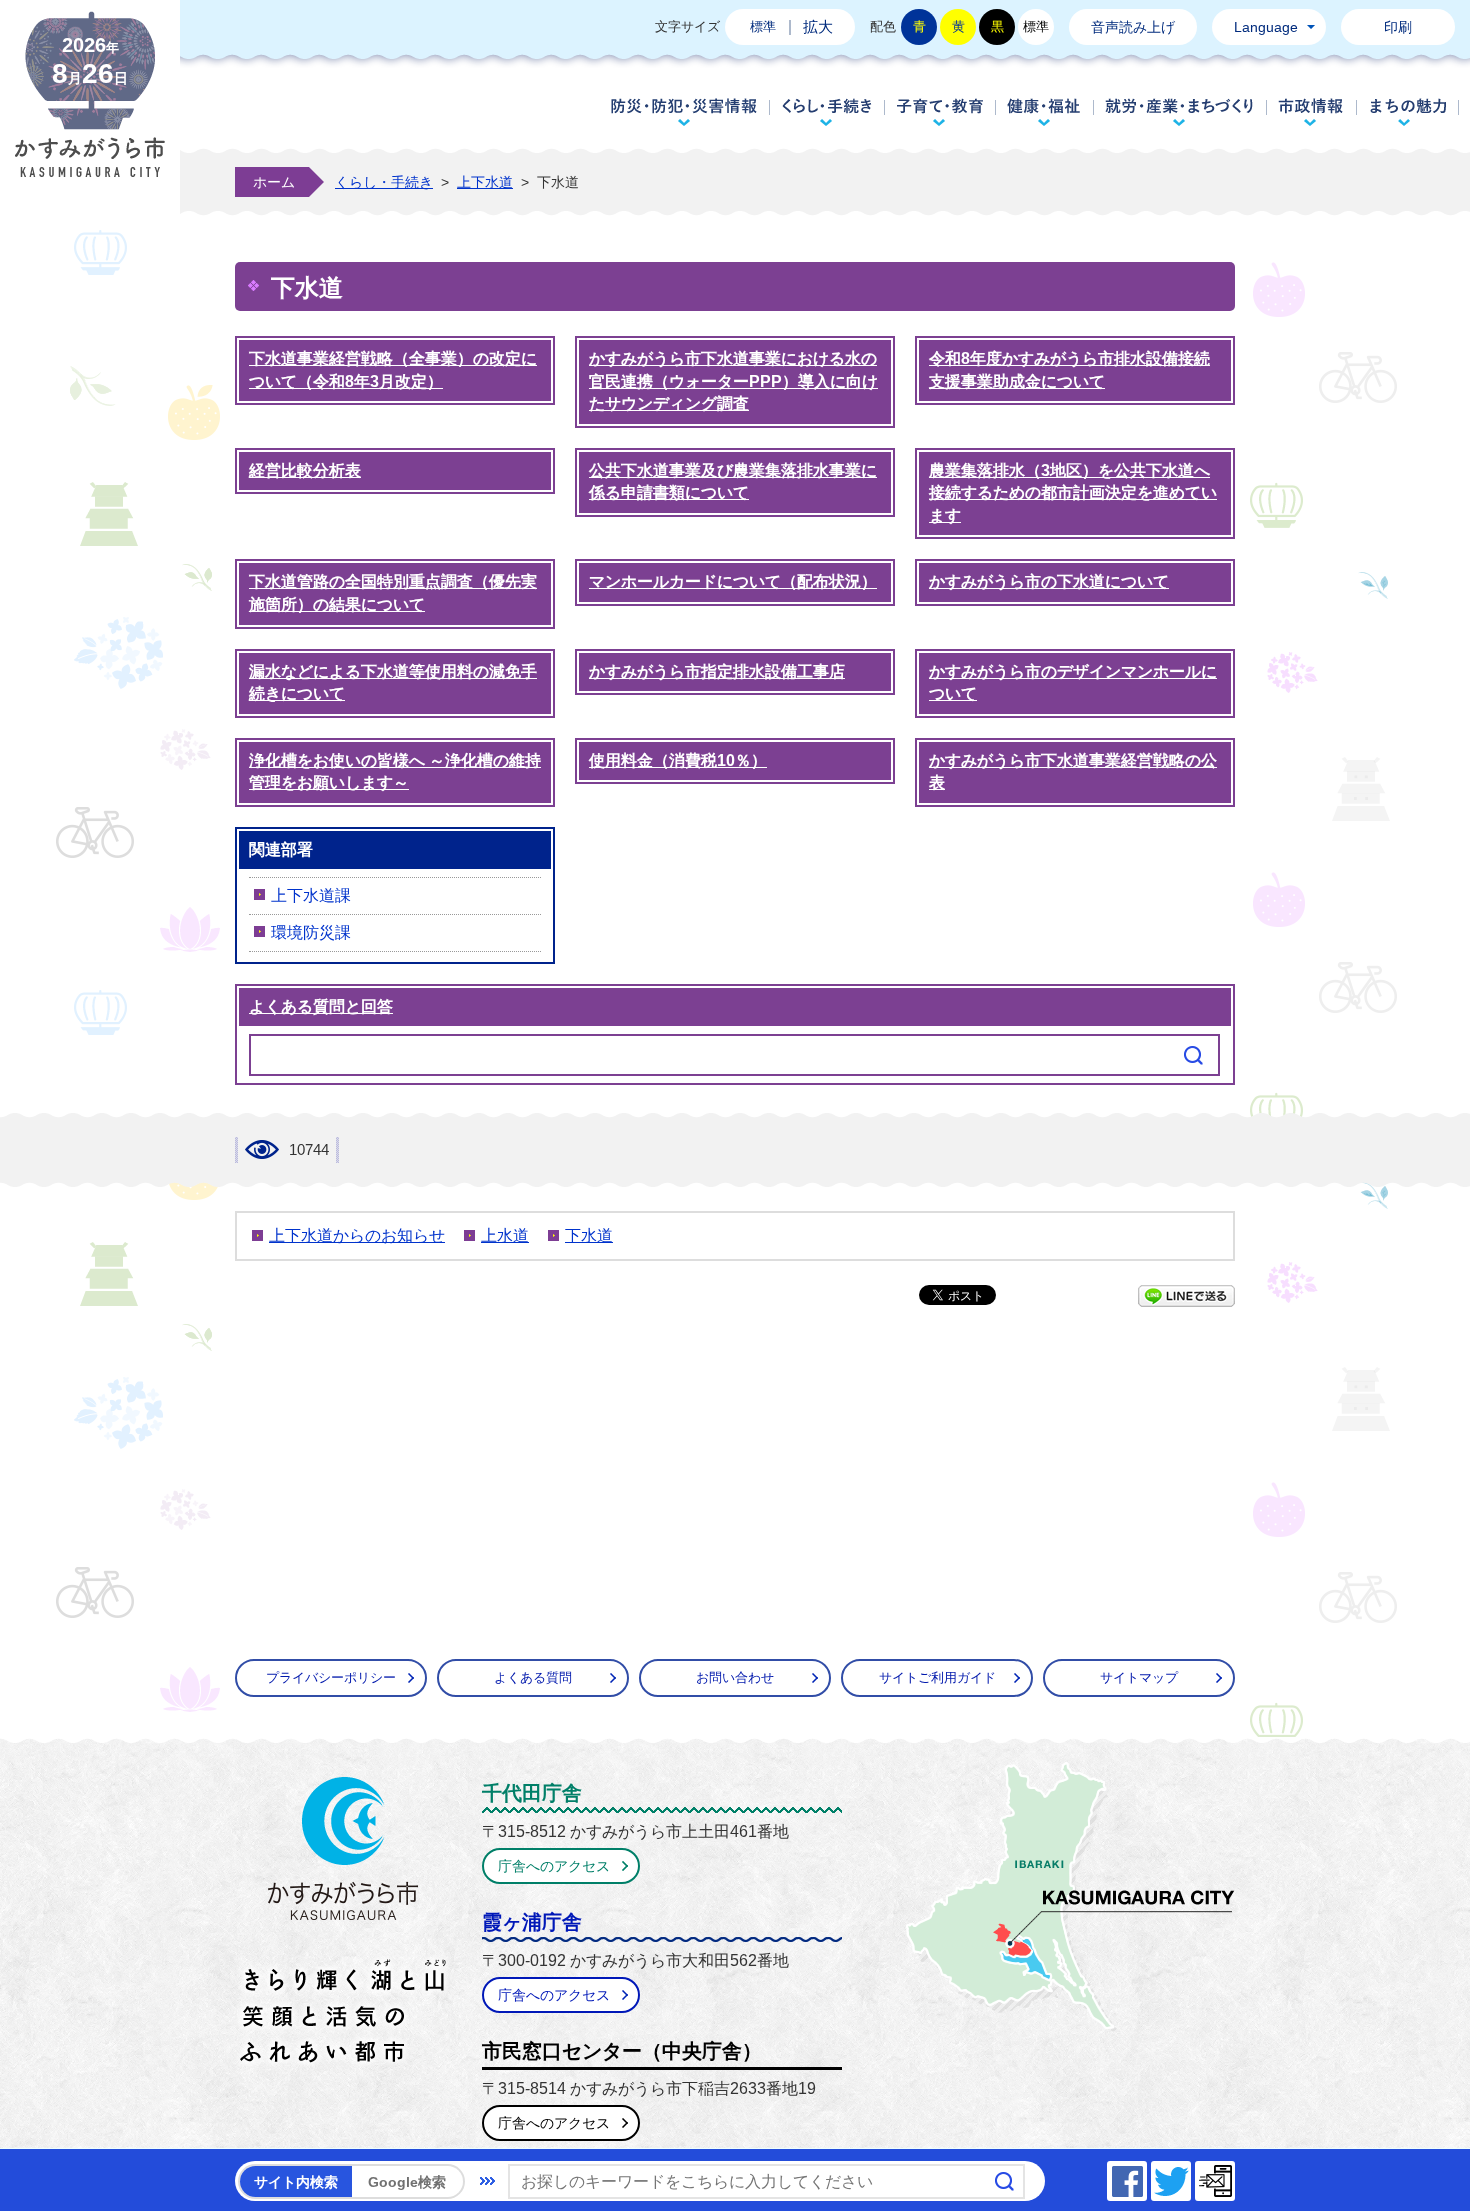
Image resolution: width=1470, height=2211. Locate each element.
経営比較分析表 (305, 470)
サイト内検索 (296, 2182)
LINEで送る (1186, 1296)
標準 (763, 26)
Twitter (1190, 2175)
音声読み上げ (1133, 27)
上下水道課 (311, 895)
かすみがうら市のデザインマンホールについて (1073, 683)
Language (1266, 27)
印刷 (1398, 27)
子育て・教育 (939, 112)
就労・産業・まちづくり (1179, 112)
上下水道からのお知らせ (357, 1235)
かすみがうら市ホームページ (90, 110)
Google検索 (407, 2182)
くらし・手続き (826, 112)
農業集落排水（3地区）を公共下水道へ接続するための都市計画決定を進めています (1073, 493)
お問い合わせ (735, 1677)
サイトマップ (1139, 1677)
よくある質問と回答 (321, 1006)
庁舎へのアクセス (554, 1866)
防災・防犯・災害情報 (684, 112)
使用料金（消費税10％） (678, 760)
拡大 (818, 26)
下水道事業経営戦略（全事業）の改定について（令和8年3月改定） (393, 370)
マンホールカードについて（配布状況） (733, 581)
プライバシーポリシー (331, 1677)
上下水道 (485, 182)
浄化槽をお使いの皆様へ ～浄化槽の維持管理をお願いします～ (395, 772)
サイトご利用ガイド (937, 1677)
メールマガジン (1234, 2175)
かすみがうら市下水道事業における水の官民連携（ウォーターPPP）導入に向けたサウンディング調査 (733, 381)
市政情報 (1311, 112)
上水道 (505, 1235)
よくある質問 (533, 1677)
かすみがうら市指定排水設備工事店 (717, 671)
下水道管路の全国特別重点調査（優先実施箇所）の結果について (393, 593)
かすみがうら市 (343, 1924)
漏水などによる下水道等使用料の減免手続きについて (393, 683)
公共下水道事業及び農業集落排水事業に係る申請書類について (733, 482)
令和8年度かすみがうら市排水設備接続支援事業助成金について (1069, 370)
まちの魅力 (1408, 112)
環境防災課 (311, 932)
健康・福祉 (1044, 112)
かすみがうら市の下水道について (1049, 581)
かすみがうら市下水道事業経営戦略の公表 (1073, 772)
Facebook (1146, 2175)
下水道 (589, 1235)
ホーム (274, 182)
